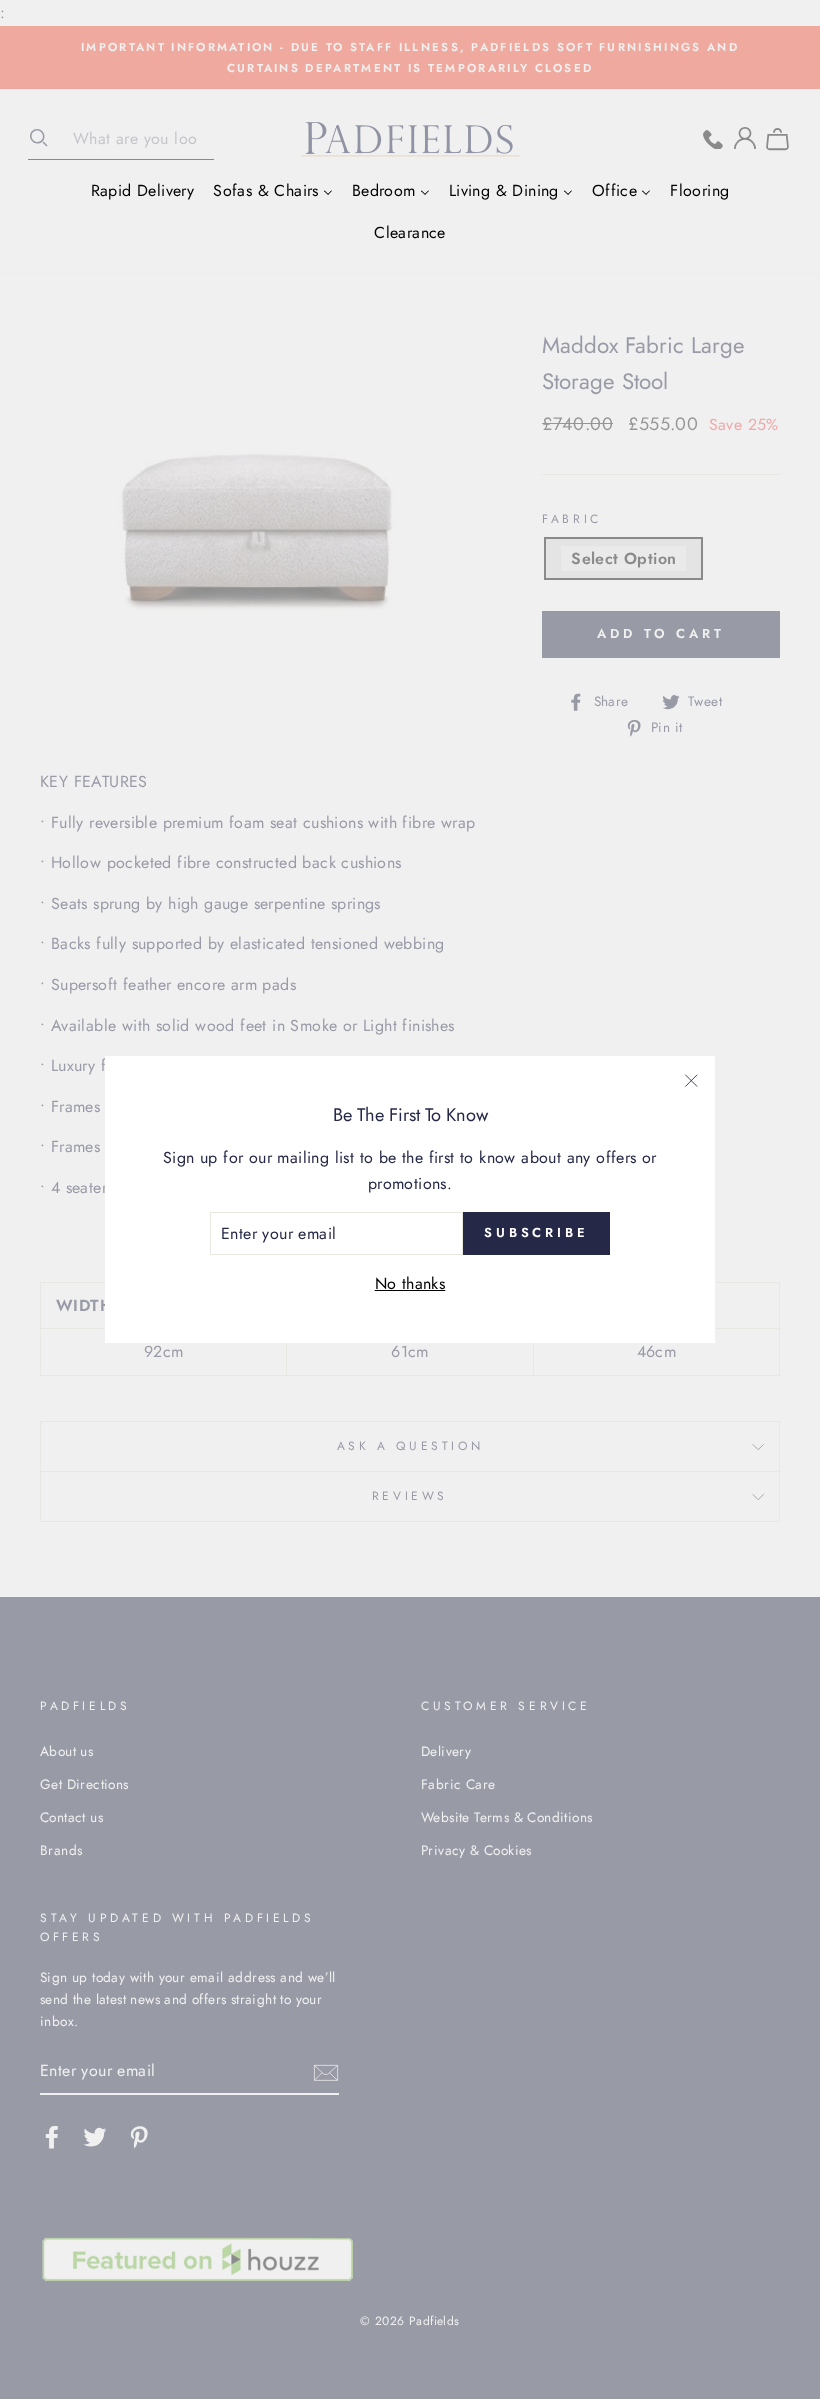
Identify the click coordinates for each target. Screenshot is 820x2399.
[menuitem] (142, 190)
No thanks (410, 1283)
